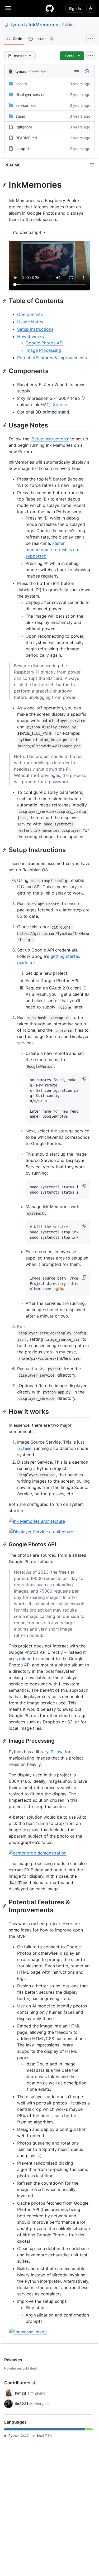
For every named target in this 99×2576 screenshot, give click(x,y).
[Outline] (92, 165)
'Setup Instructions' (50, 439)
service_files (26, 105)
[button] (84, 1079)
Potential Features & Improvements (52, 358)
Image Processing (43, 350)
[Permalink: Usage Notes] (5, 425)
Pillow (56, 1752)
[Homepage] (50, 8)
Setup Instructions (35, 329)
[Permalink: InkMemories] (5, 185)
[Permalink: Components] (5, 371)
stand (20, 116)
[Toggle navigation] (8, 8)
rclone (25, 1659)
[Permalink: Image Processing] (5, 1741)
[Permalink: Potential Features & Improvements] (5, 1906)
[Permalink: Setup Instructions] (5, 850)
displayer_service (30, 95)
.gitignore (24, 127)
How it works (30, 337)
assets (21, 84)
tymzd (18, 25)
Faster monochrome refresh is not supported (53, 550)
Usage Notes (30, 322)
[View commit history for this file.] (87, 71)
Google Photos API (44, 343)
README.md (26, 138)
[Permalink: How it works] (5, 1411)
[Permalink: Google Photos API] (5, 1544)
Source (60, 405)
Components (30, 314)
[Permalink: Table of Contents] (5, 301)
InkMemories (43, 25)
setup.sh (23, 149)
